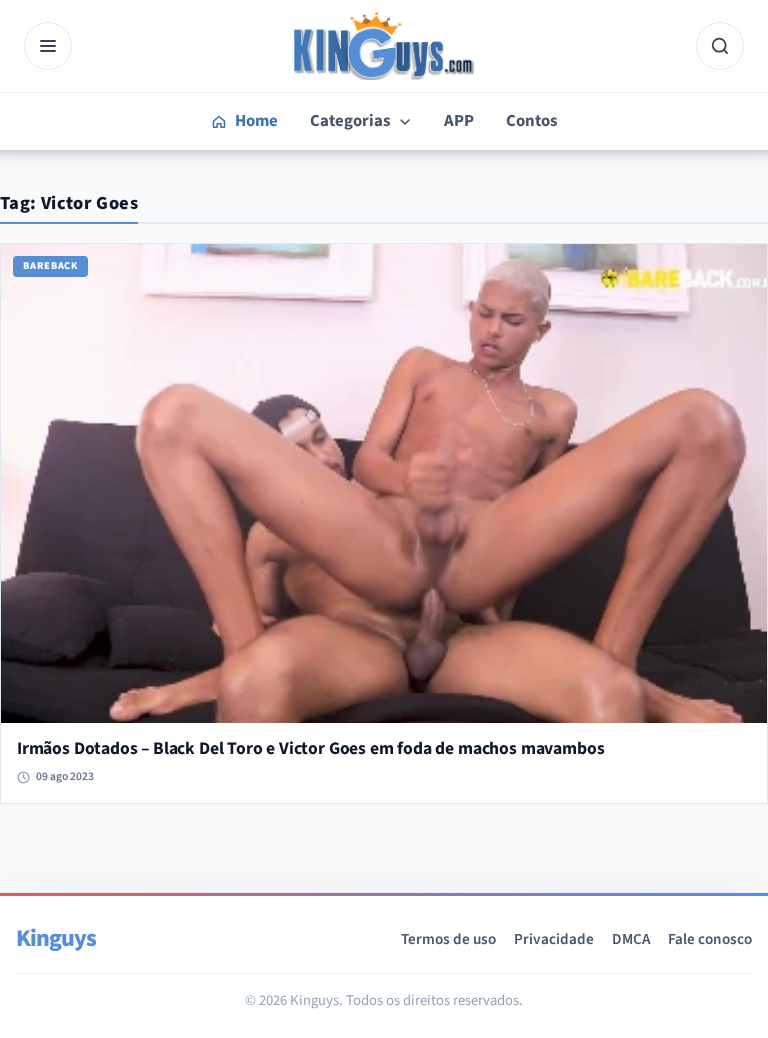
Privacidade (554, 939)
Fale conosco (710, 939)
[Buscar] (720, 46)
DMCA (631, 939)
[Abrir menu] (48, 46)
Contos (531, 121)
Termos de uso (448, 939)
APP (459, 121)
